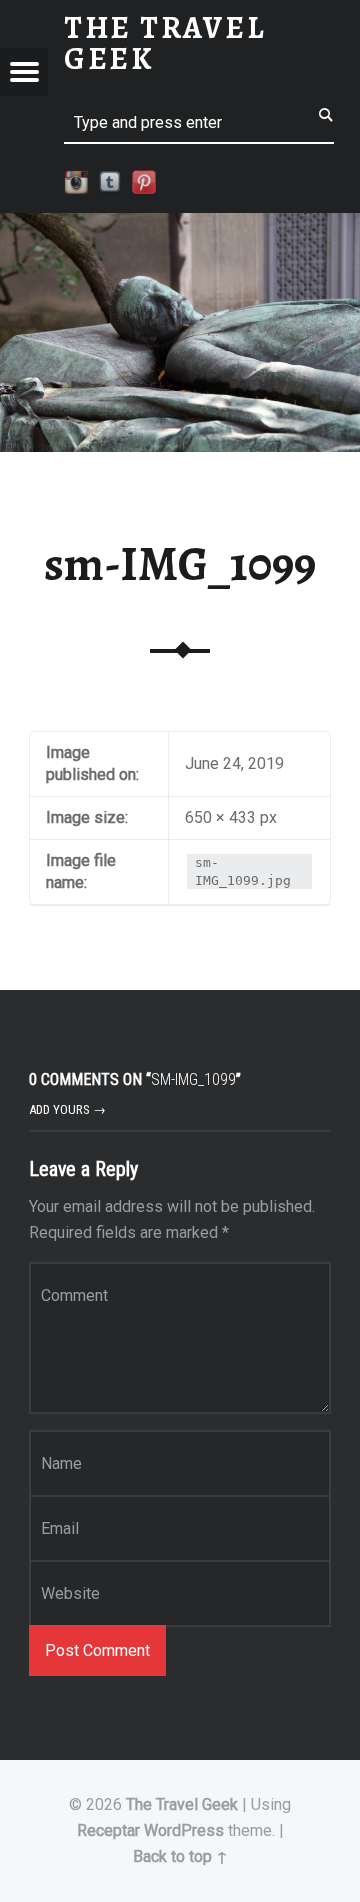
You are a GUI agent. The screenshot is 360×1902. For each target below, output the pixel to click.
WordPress (184, 1830)
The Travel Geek (182, 1804)
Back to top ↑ (180, 1856)
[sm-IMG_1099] (180, 225)
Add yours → (67, 1109)
